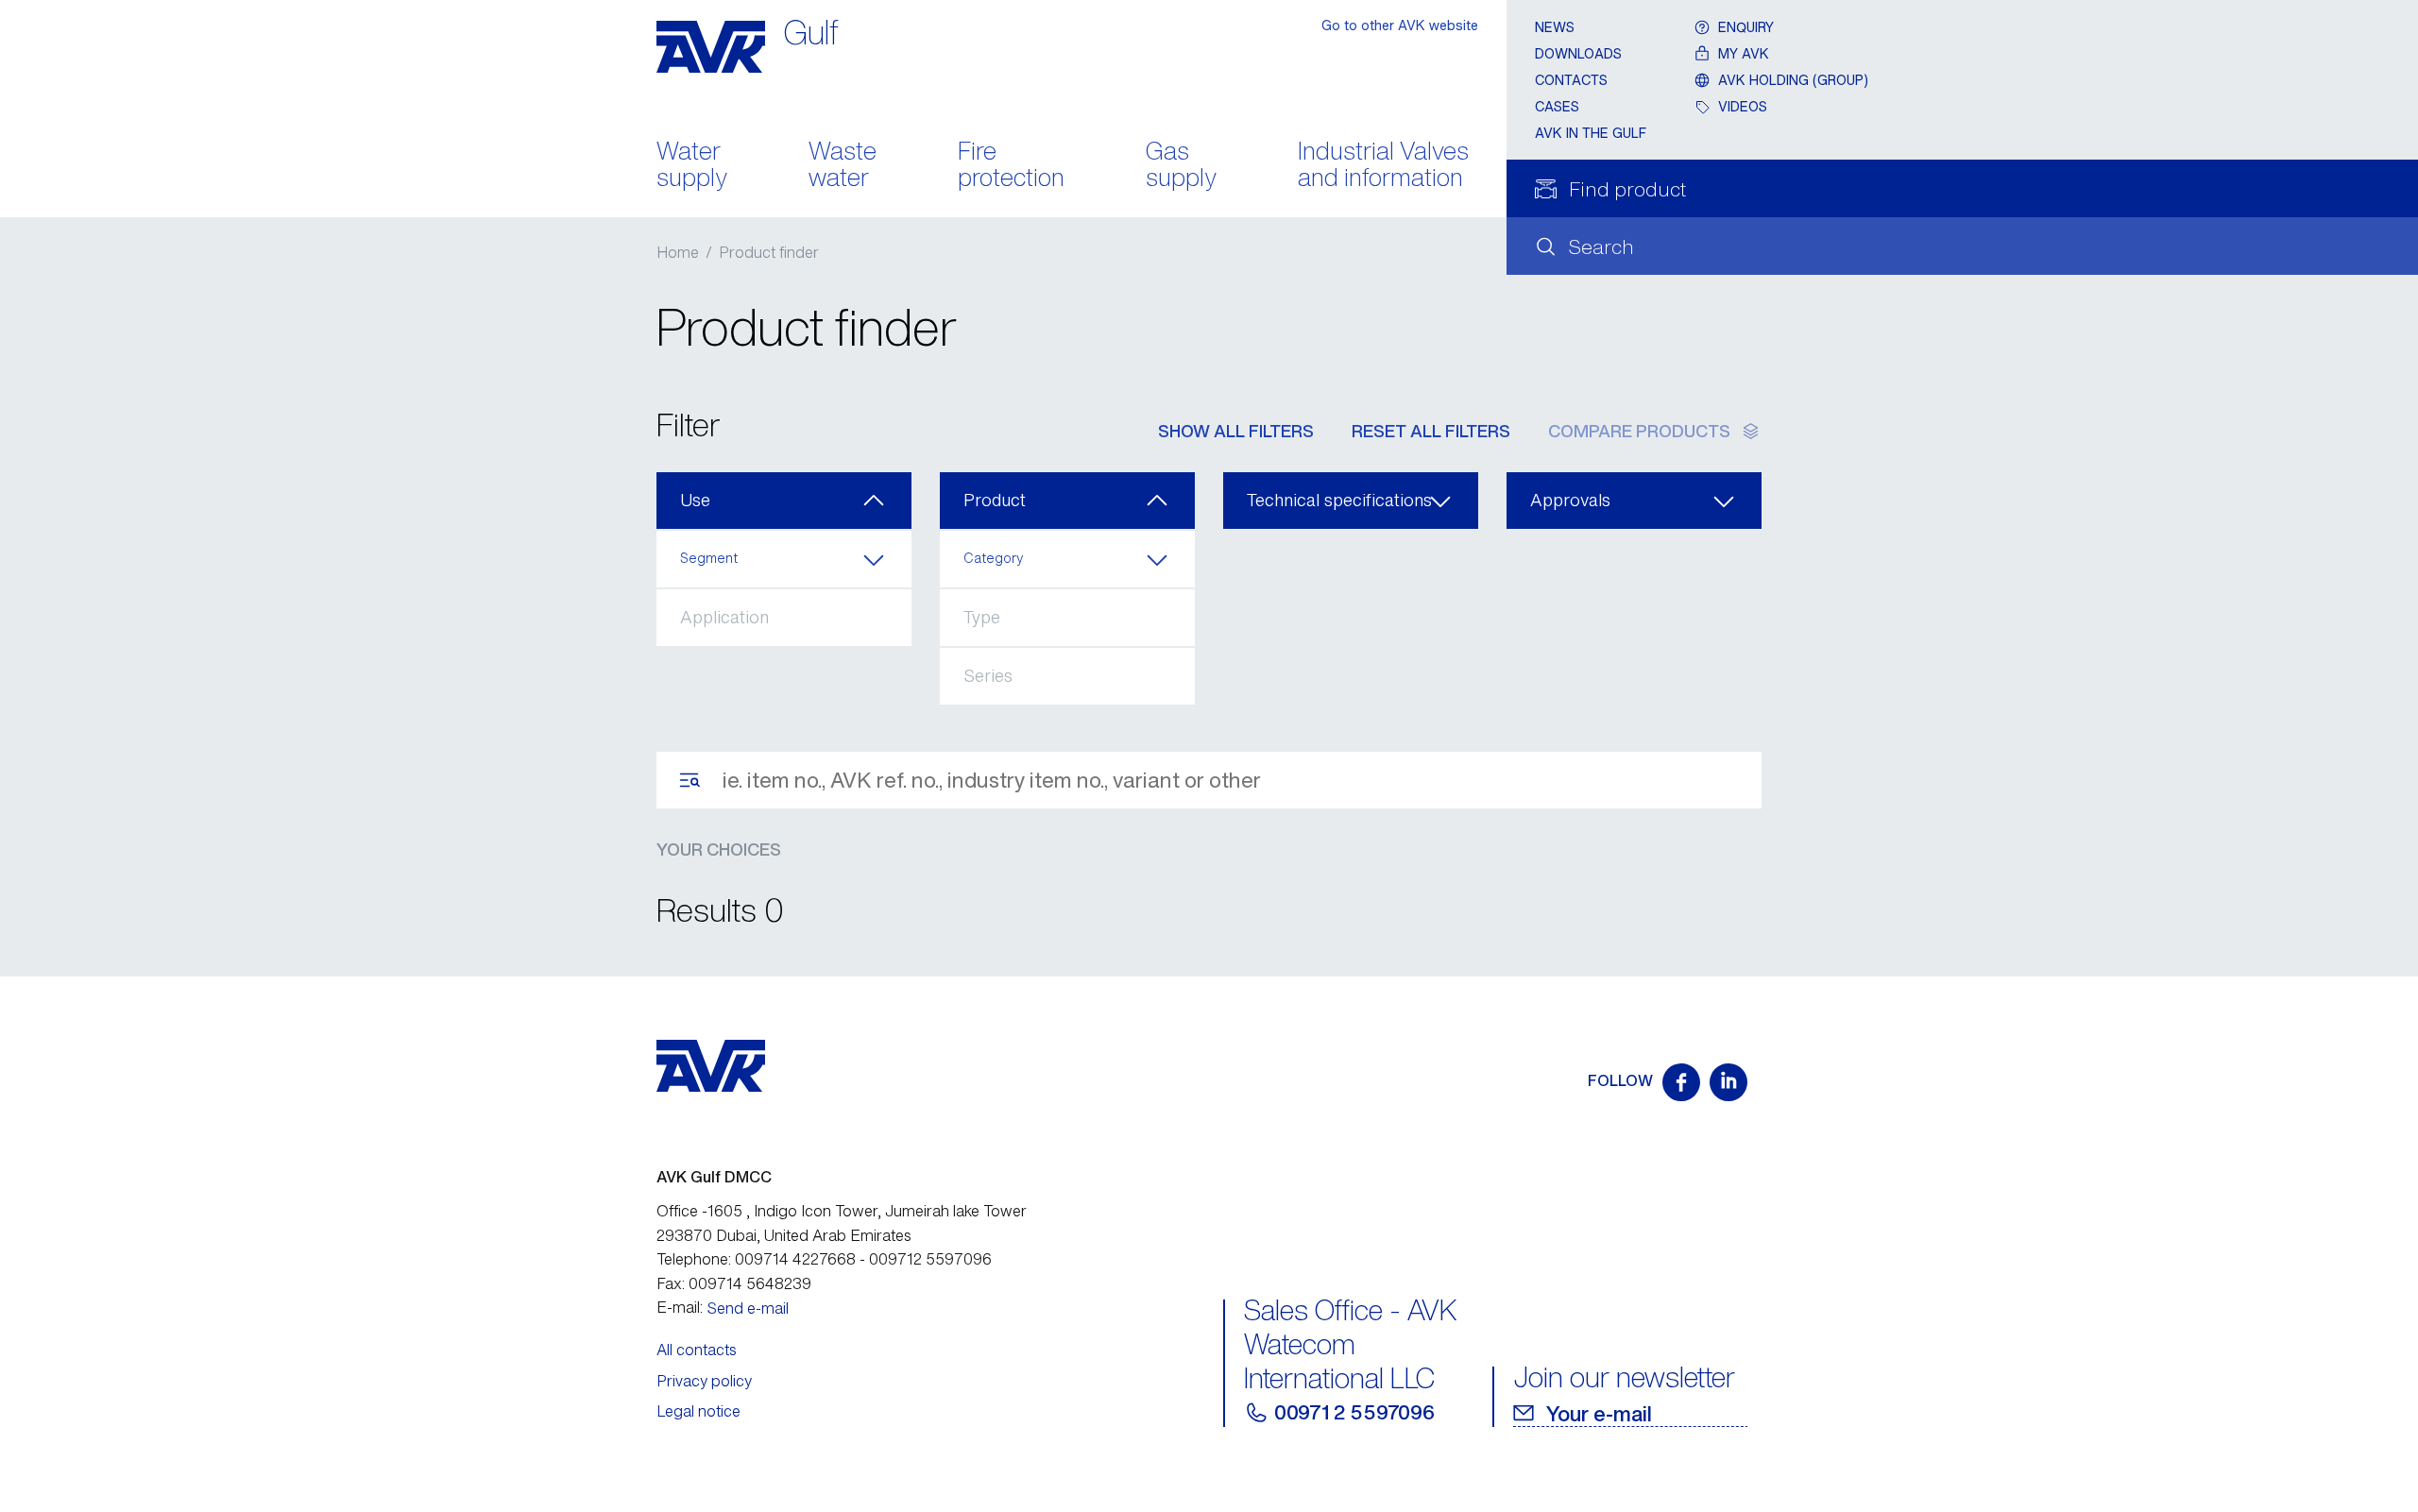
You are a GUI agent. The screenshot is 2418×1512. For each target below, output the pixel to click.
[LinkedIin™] (1728, 1082)
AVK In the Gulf (1591, 133)
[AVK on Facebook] (1681, 1082)
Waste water (843, 166)
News (1555, 27)
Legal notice (698, 1411)
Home (678, 252)
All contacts (697, 1350)
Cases (1557, 106)
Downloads (1578, 53)
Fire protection (1011, 166)
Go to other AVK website (1400, 25)
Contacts (1571, 80)
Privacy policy (704, 1381)
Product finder (769, 252)
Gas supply (1181, 166)
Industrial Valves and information (1383, 166)
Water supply (692, 166)
